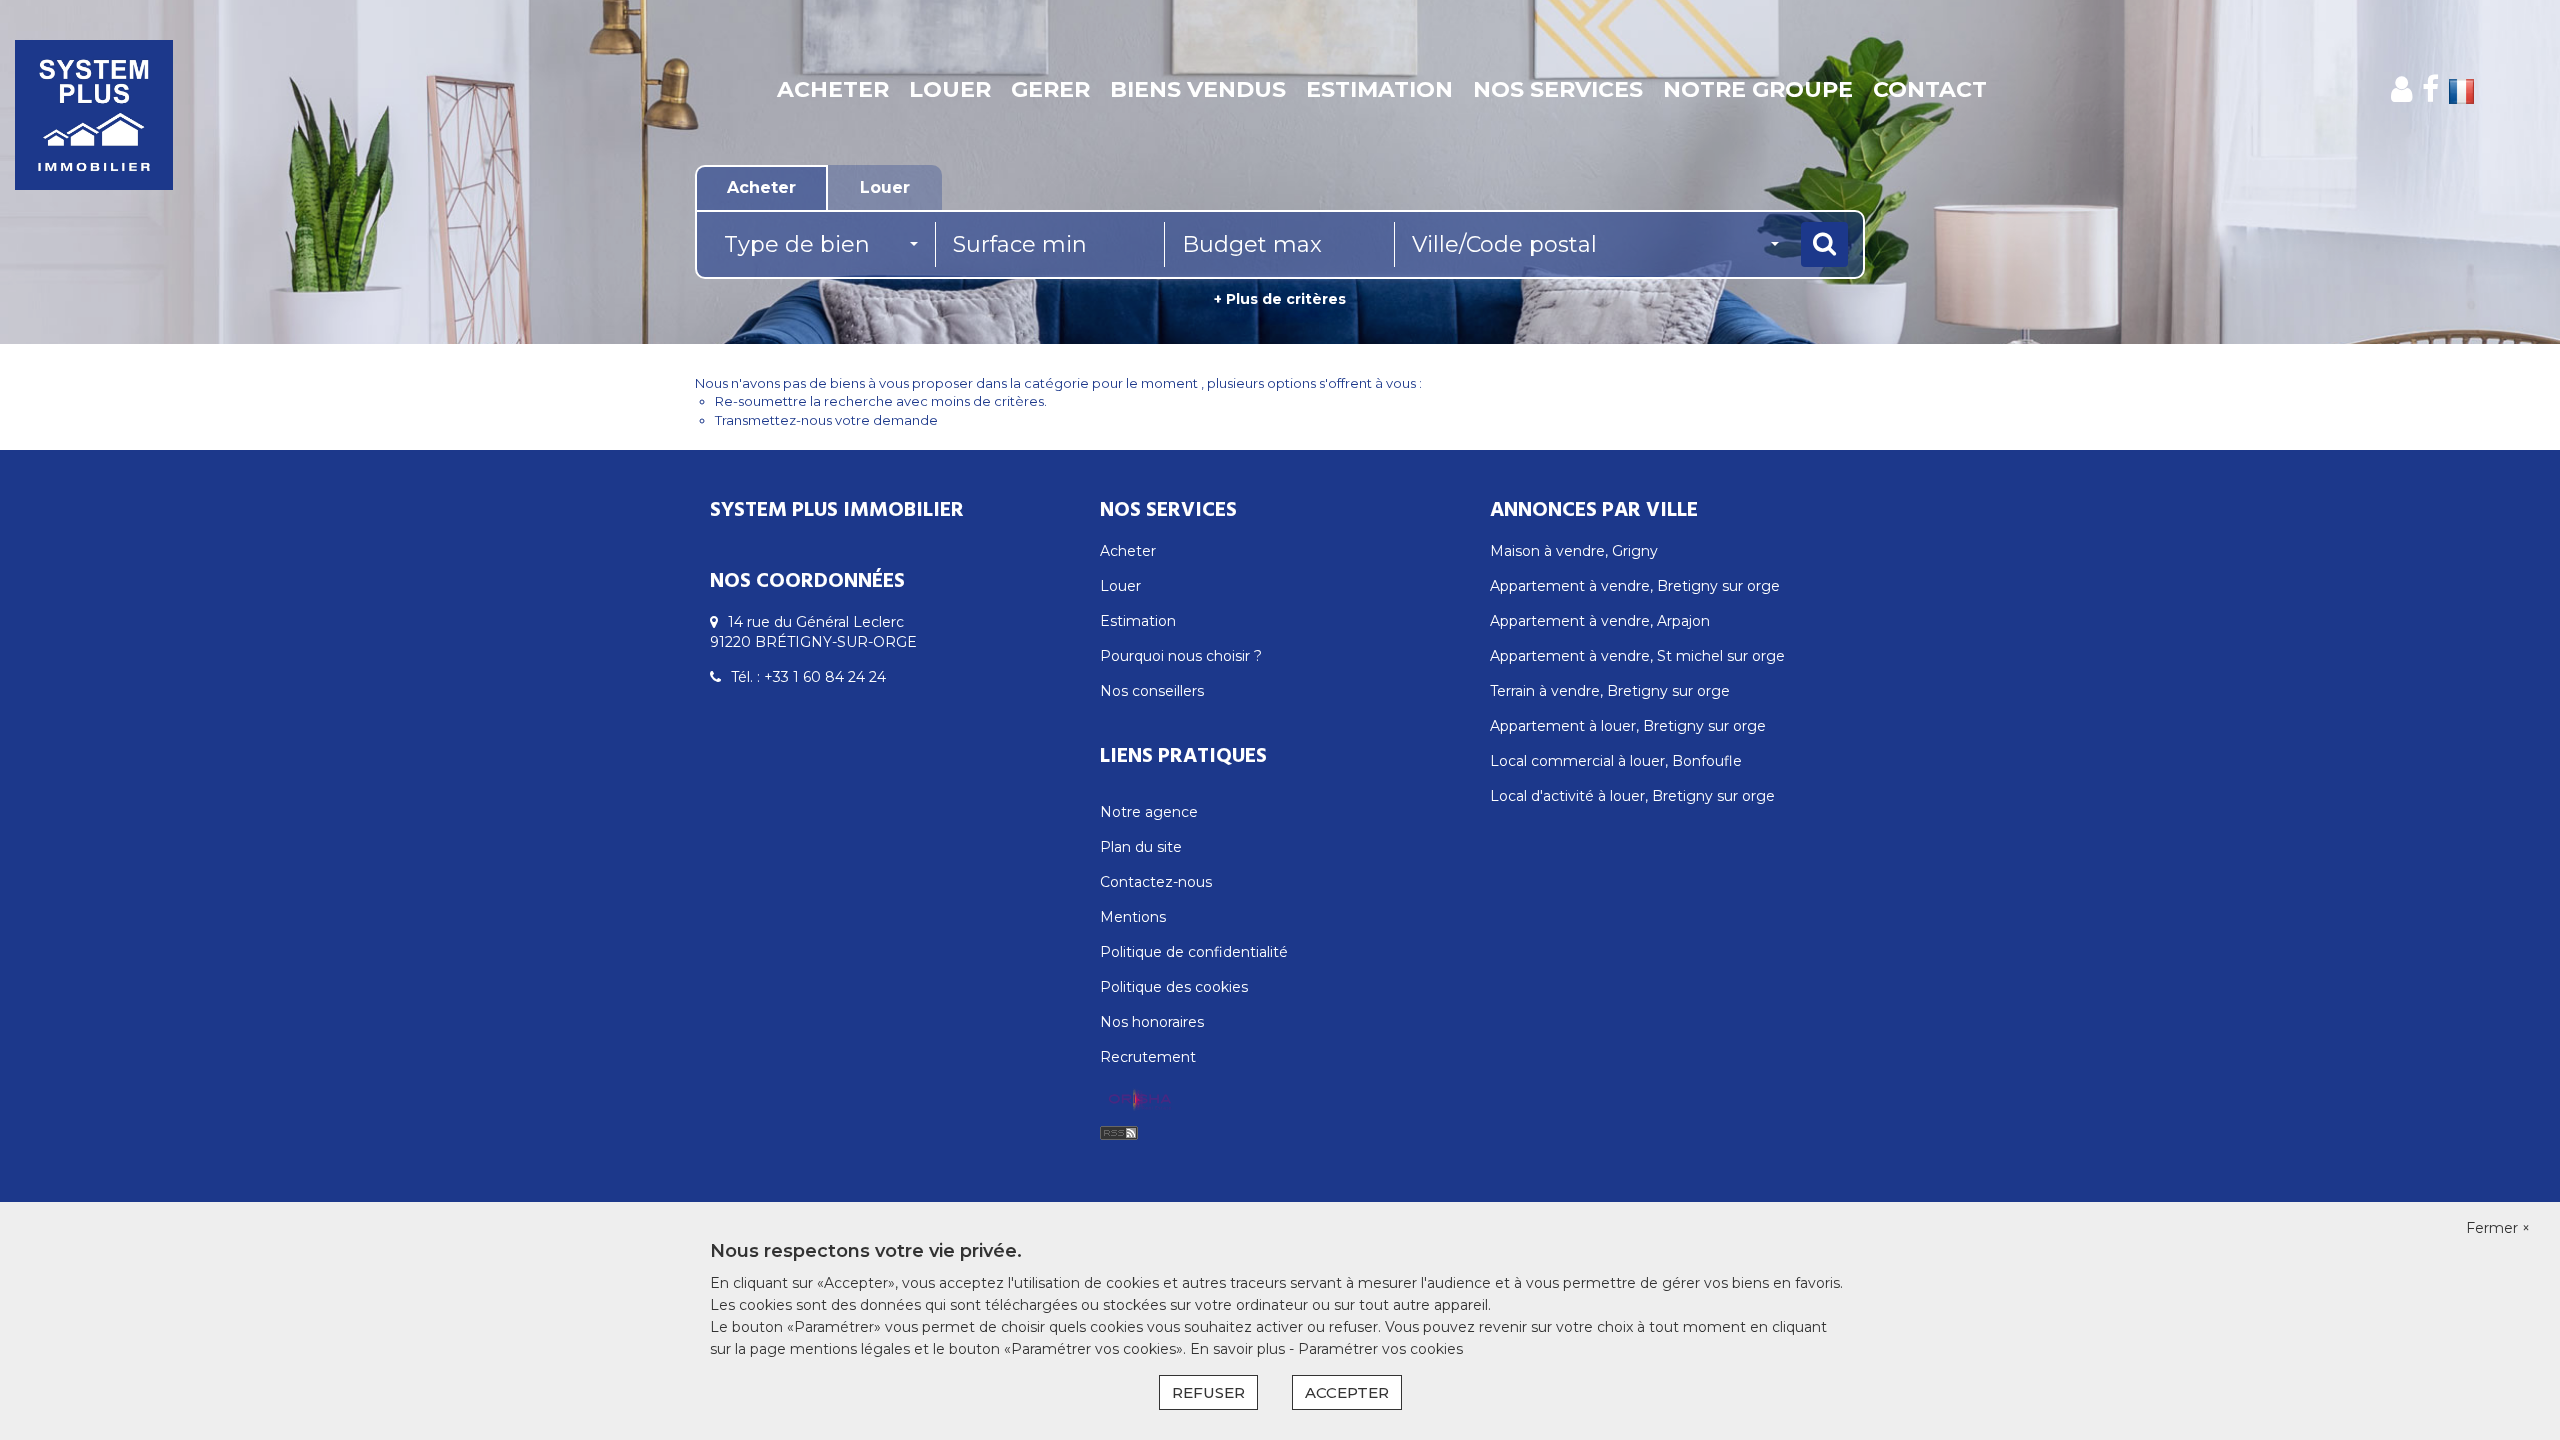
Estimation (1379, 89)
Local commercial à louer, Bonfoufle (1616, 761)
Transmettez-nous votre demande (826, 420)
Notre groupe (1758, 89)
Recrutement (1148, 1057)
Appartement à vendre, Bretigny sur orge (1635, 586)
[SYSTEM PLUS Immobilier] (230, 90)
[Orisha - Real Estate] (1140, 1100)
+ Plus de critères (1280, 299)
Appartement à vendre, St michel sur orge (1637, 656)
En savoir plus (1239, 1349)
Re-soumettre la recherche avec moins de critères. (881, 401)
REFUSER (1208, 1392)
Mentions (1133, 917)
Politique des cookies (1174, 987)
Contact (1930, 89)
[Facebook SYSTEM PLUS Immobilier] (2430, 89)
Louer (950, 89)
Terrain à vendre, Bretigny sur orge (1610, 691)
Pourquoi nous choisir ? (1181, 656)
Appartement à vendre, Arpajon (1600, 621)
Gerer (1050, 89)
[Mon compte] (2401, 89)
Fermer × (2498, 1228)
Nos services (1558, 89)
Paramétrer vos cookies (1380, 1349)
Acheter (833, 89)
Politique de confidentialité (1194, 952)
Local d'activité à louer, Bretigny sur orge (1632, 796)
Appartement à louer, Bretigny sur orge (1628, 726)
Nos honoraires (1152, 1022)
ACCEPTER (1347, 1392)
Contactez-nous (1156, 882)
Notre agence (1149, 812)
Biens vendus (1198, 89)
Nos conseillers (1152, 691)
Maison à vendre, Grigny (1574, 551)
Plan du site (1141, 847)
